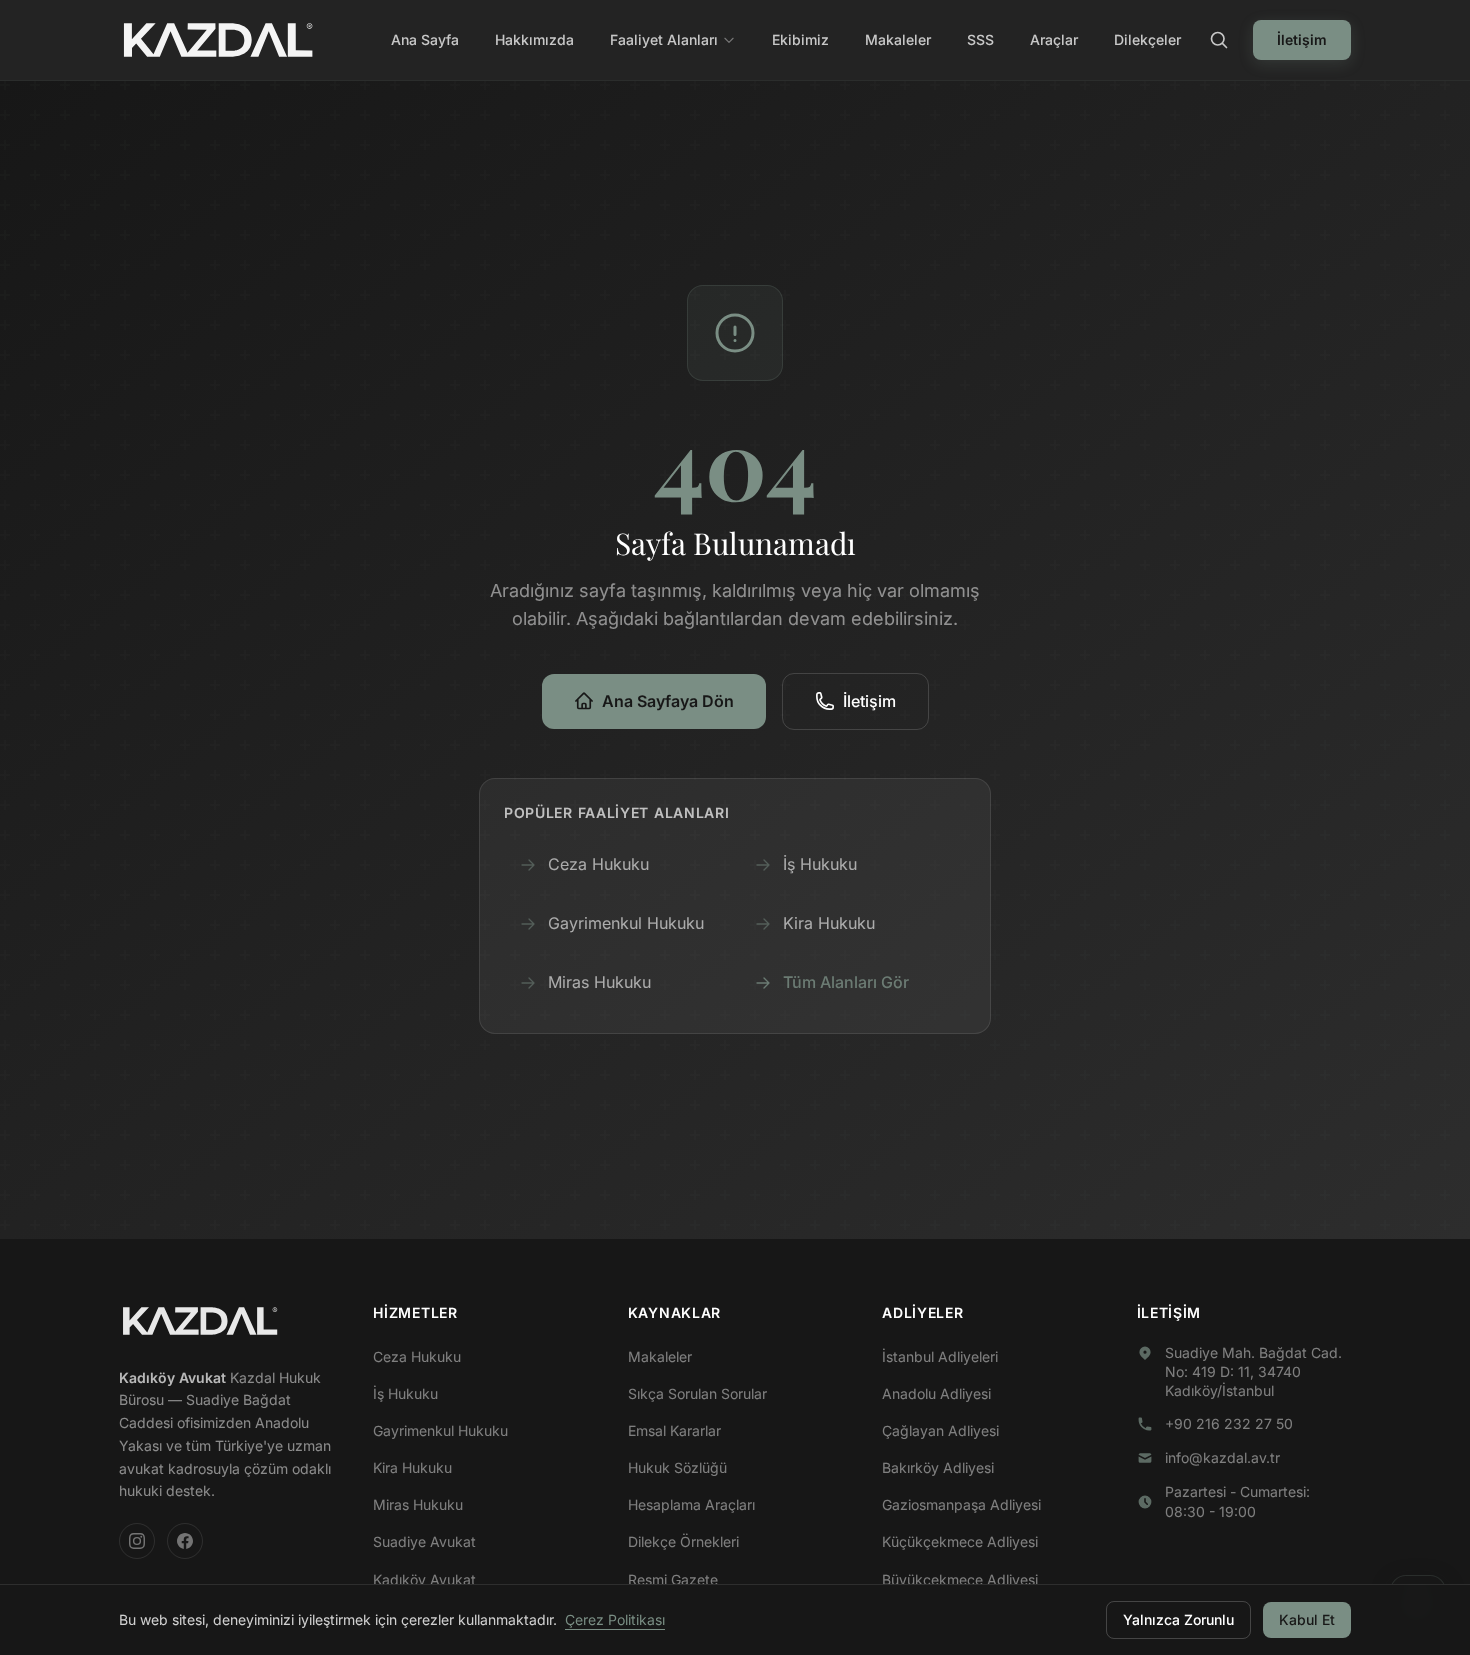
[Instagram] (137, 1541)
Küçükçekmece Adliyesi (960, 1541)
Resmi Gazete (673, 1579)
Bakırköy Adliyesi (938, 1467)
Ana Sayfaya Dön (668, 701)
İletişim (1302, 39)
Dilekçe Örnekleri (683, 1541)
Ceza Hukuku (598, 864)
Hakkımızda (534, 39)
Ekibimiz (800, 39)
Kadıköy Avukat (424, 1579)
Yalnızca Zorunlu (1178, 1619)
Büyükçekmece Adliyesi (960, 1579)
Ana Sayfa (425, 39)
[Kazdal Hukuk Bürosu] (200, 1321)
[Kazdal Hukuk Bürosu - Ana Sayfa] (218, 40)
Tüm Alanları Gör (846, 982)
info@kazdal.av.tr (1222, 1457)
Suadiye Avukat (424, 1541)
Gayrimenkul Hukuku (626, 923)
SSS (980, 39)
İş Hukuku (820, 864)
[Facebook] (185, 1541)
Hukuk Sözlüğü (677, 1467)
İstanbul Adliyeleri (940, 1356)
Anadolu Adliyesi (936, 1393)
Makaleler (898, 39)
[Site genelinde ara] (1219, 40)
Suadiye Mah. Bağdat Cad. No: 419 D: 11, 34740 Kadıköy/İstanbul (1253, 1372)
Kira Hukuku (829, 923)
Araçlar (1054, 39)
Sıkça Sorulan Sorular (697, 1393)
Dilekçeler (1147, 39)
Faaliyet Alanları (664, 39)
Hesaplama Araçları (691, 1504)
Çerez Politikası (615, 1619)
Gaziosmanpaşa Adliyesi (961, 1504)
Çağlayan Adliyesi (940, 1430)
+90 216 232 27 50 (1229, 1423)
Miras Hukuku (599, 982)
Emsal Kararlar (674, 1430)
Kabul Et (1307, 1619)
